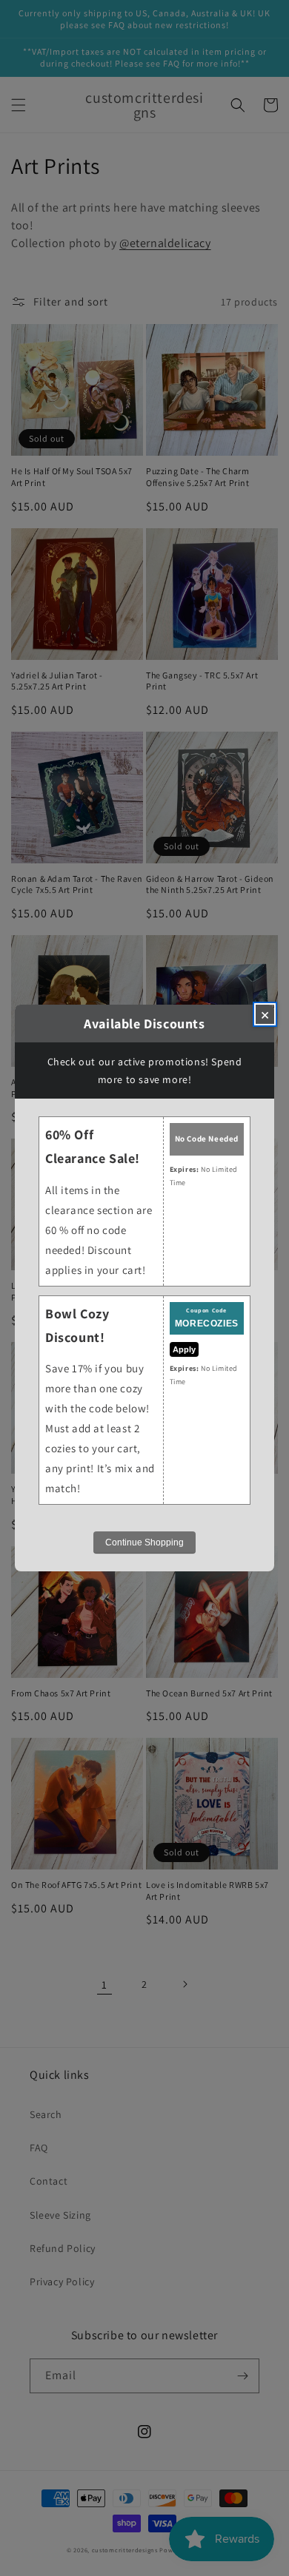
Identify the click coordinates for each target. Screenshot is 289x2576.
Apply (184, 1349)
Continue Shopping (144, 1542)
